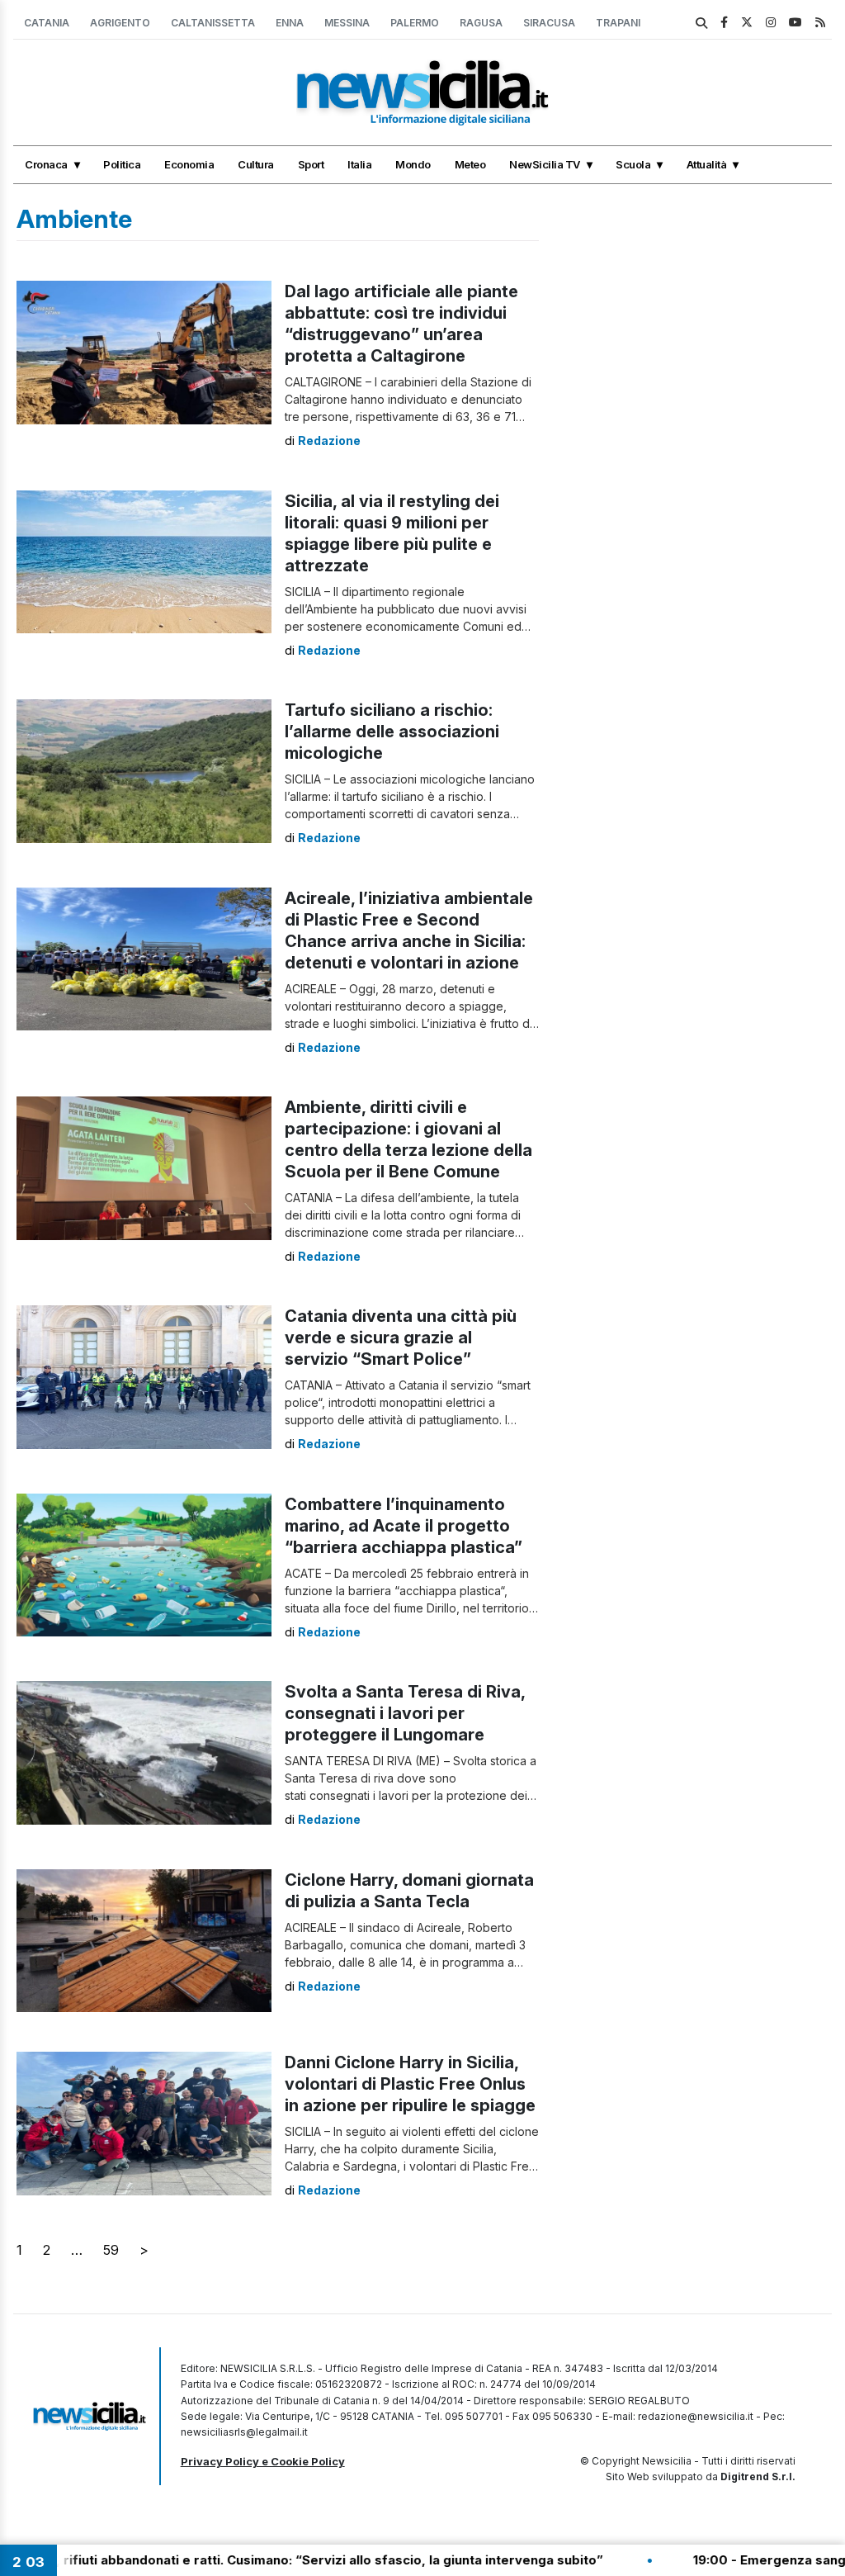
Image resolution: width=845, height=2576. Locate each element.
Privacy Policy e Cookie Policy (263, 2461)
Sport (311, 164)
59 (111, 2250)
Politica (122, 164)
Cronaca (46, 164)
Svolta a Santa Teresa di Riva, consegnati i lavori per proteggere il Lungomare (405, 1713)
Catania (47, 23)
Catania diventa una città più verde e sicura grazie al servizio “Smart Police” (401, 1338)
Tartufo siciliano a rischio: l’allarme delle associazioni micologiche (392, 732)
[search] (701, 23)
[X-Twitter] (747, 22)
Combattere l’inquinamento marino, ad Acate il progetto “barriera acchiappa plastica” (404, 1526)
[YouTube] (795, 22)
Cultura (256, 164)
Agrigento (120, 23)
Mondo (413, 164)
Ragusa (481, 23)
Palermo (415, 23)
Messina (347, 23)
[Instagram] (771, 22)
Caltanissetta (213, 23)
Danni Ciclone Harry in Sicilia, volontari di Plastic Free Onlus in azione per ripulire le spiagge (410, 2084)
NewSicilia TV (545, 164)
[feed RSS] (820, 22)
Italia (359, 164)
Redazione (329, 440)
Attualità (707, 164)
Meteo (470, 164)
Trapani (618, 23)
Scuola (633, 164)
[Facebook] (724, 22)
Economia (189, 164)
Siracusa (549, 23)
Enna (290, 23)
